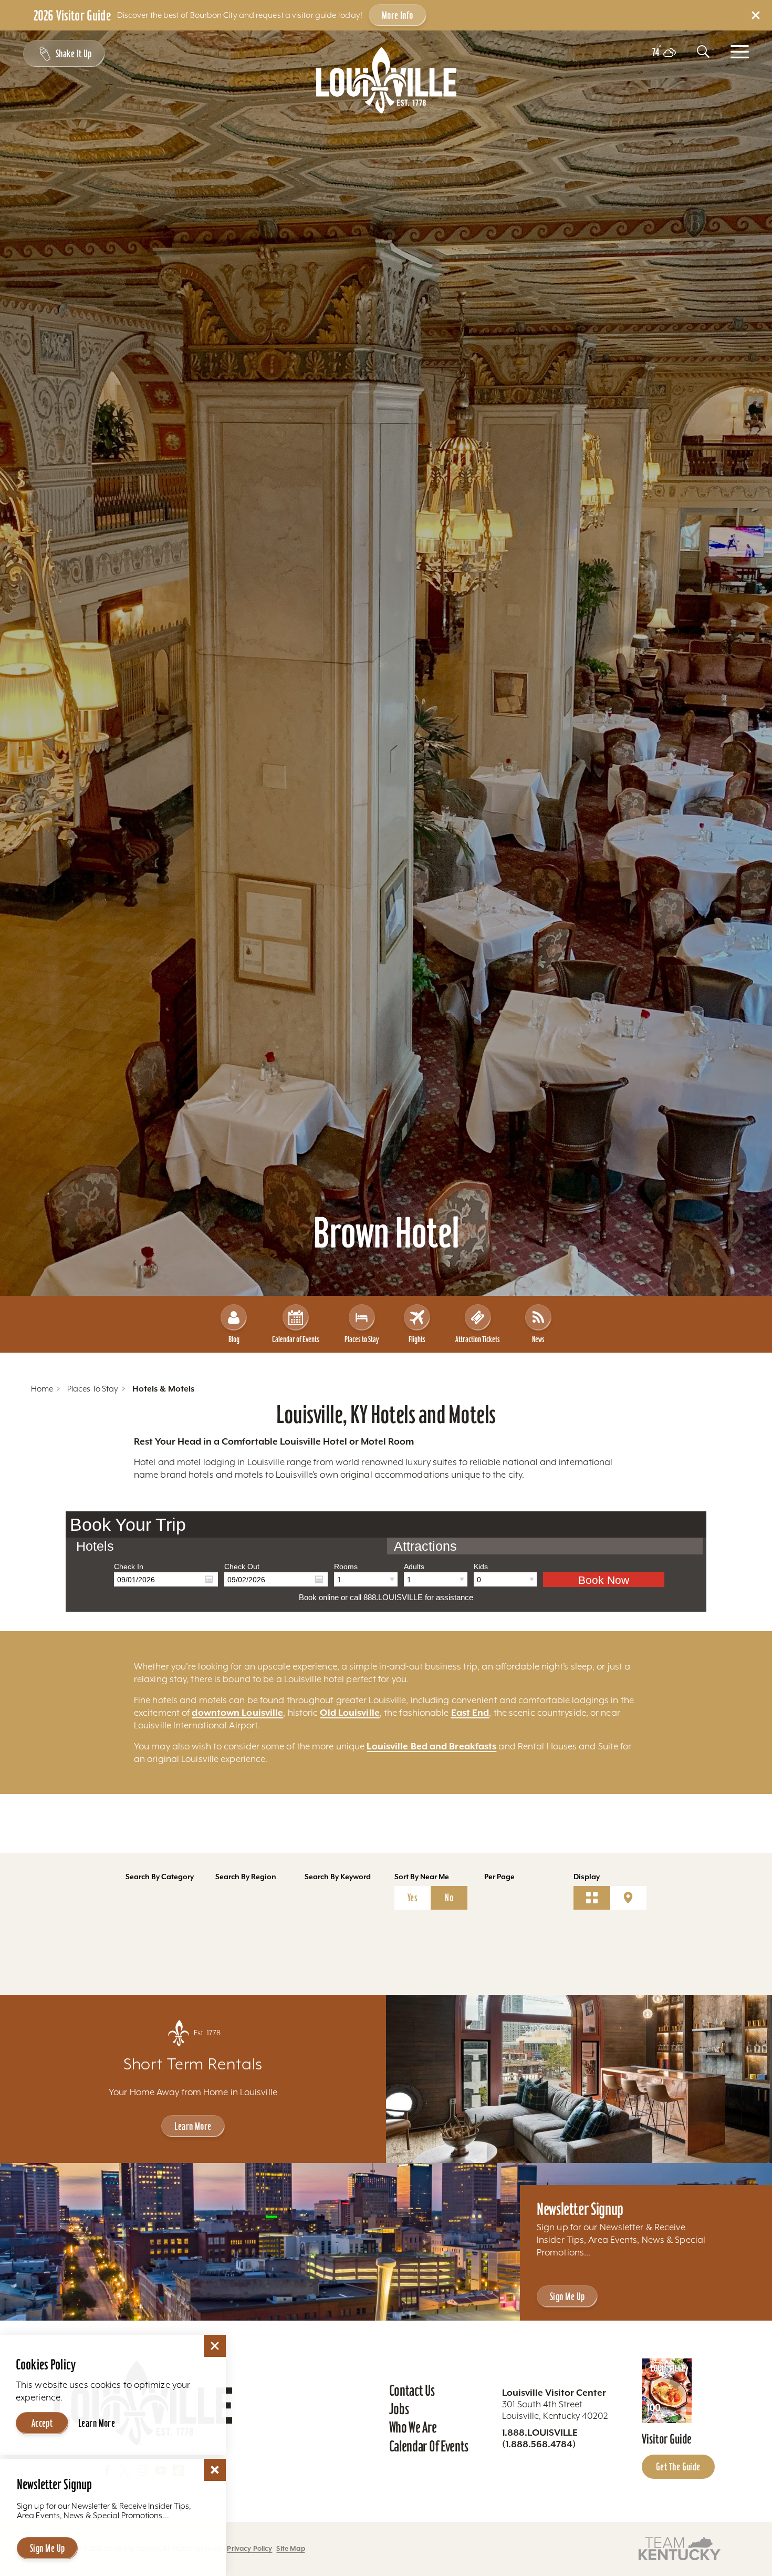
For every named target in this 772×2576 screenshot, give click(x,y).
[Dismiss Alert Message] (756, 15)
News (538, 1339)
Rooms (346, 1567)
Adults (414, 1567)
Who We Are (413, 2427)
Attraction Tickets (478, 1339)
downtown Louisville (237, 1713)
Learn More (193, 2126)
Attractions (425, 1546)
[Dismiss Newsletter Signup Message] (215, 2470)
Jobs (399, 2409)
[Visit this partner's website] (680, 2548)
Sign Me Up (567, 2296)
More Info (398, 15)
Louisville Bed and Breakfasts (431, 1746)
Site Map (290, 2548)
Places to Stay (362, 1339)
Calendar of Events (296, 1339)
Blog (234, 1339)
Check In (129, 1567)
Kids (481, 1567)
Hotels (95, 1546)
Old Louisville (350, 1713)
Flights (417, 1339)
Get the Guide (678, 2467)
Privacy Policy (249, 2548)
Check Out (242, 1567)
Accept (42, 2423)
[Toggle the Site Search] (703, 51)
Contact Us (412, 2390)
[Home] (386, 80)
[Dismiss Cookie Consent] (215, 2346)
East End (470, 1713)
